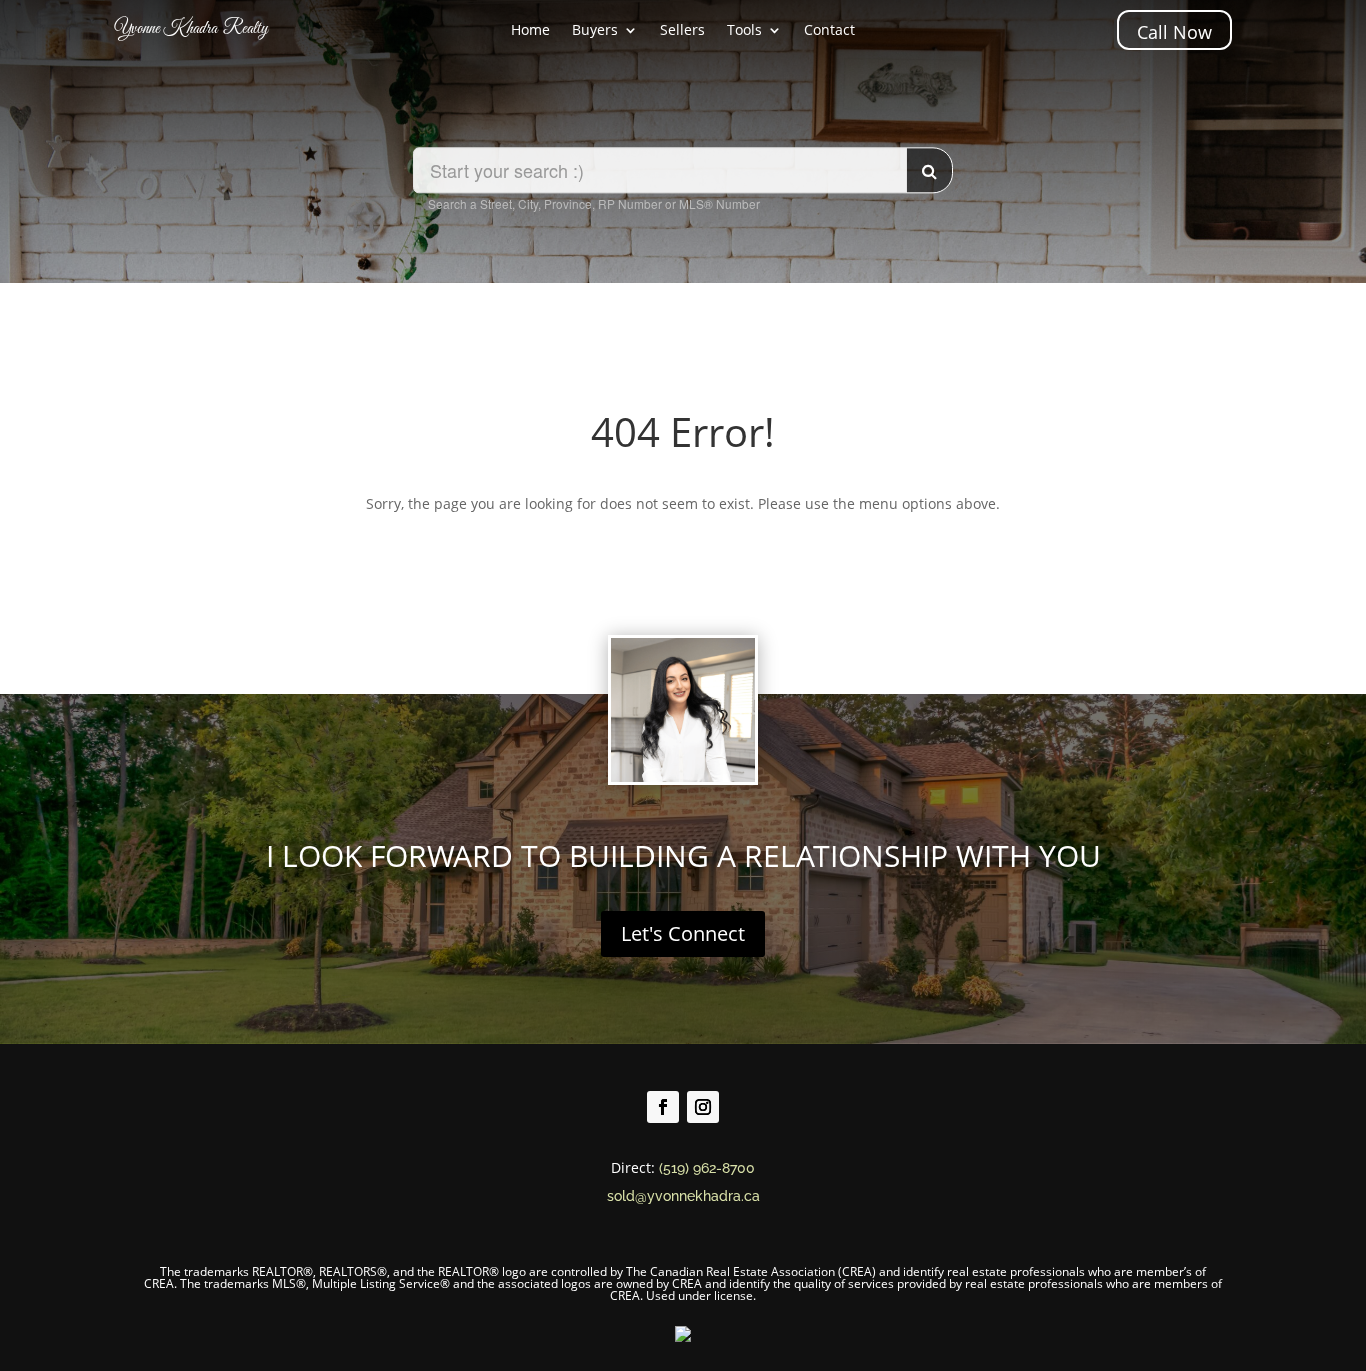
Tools (744, 31)
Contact (829, 31)
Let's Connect (683, 933)
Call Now (1174, 32)
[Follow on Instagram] (703, 1107)
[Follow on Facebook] (663, 1107)
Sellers (682, 31)
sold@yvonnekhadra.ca (683, 1196)
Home (530, 31)
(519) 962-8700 (707, 1168)
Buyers (595, 31)
